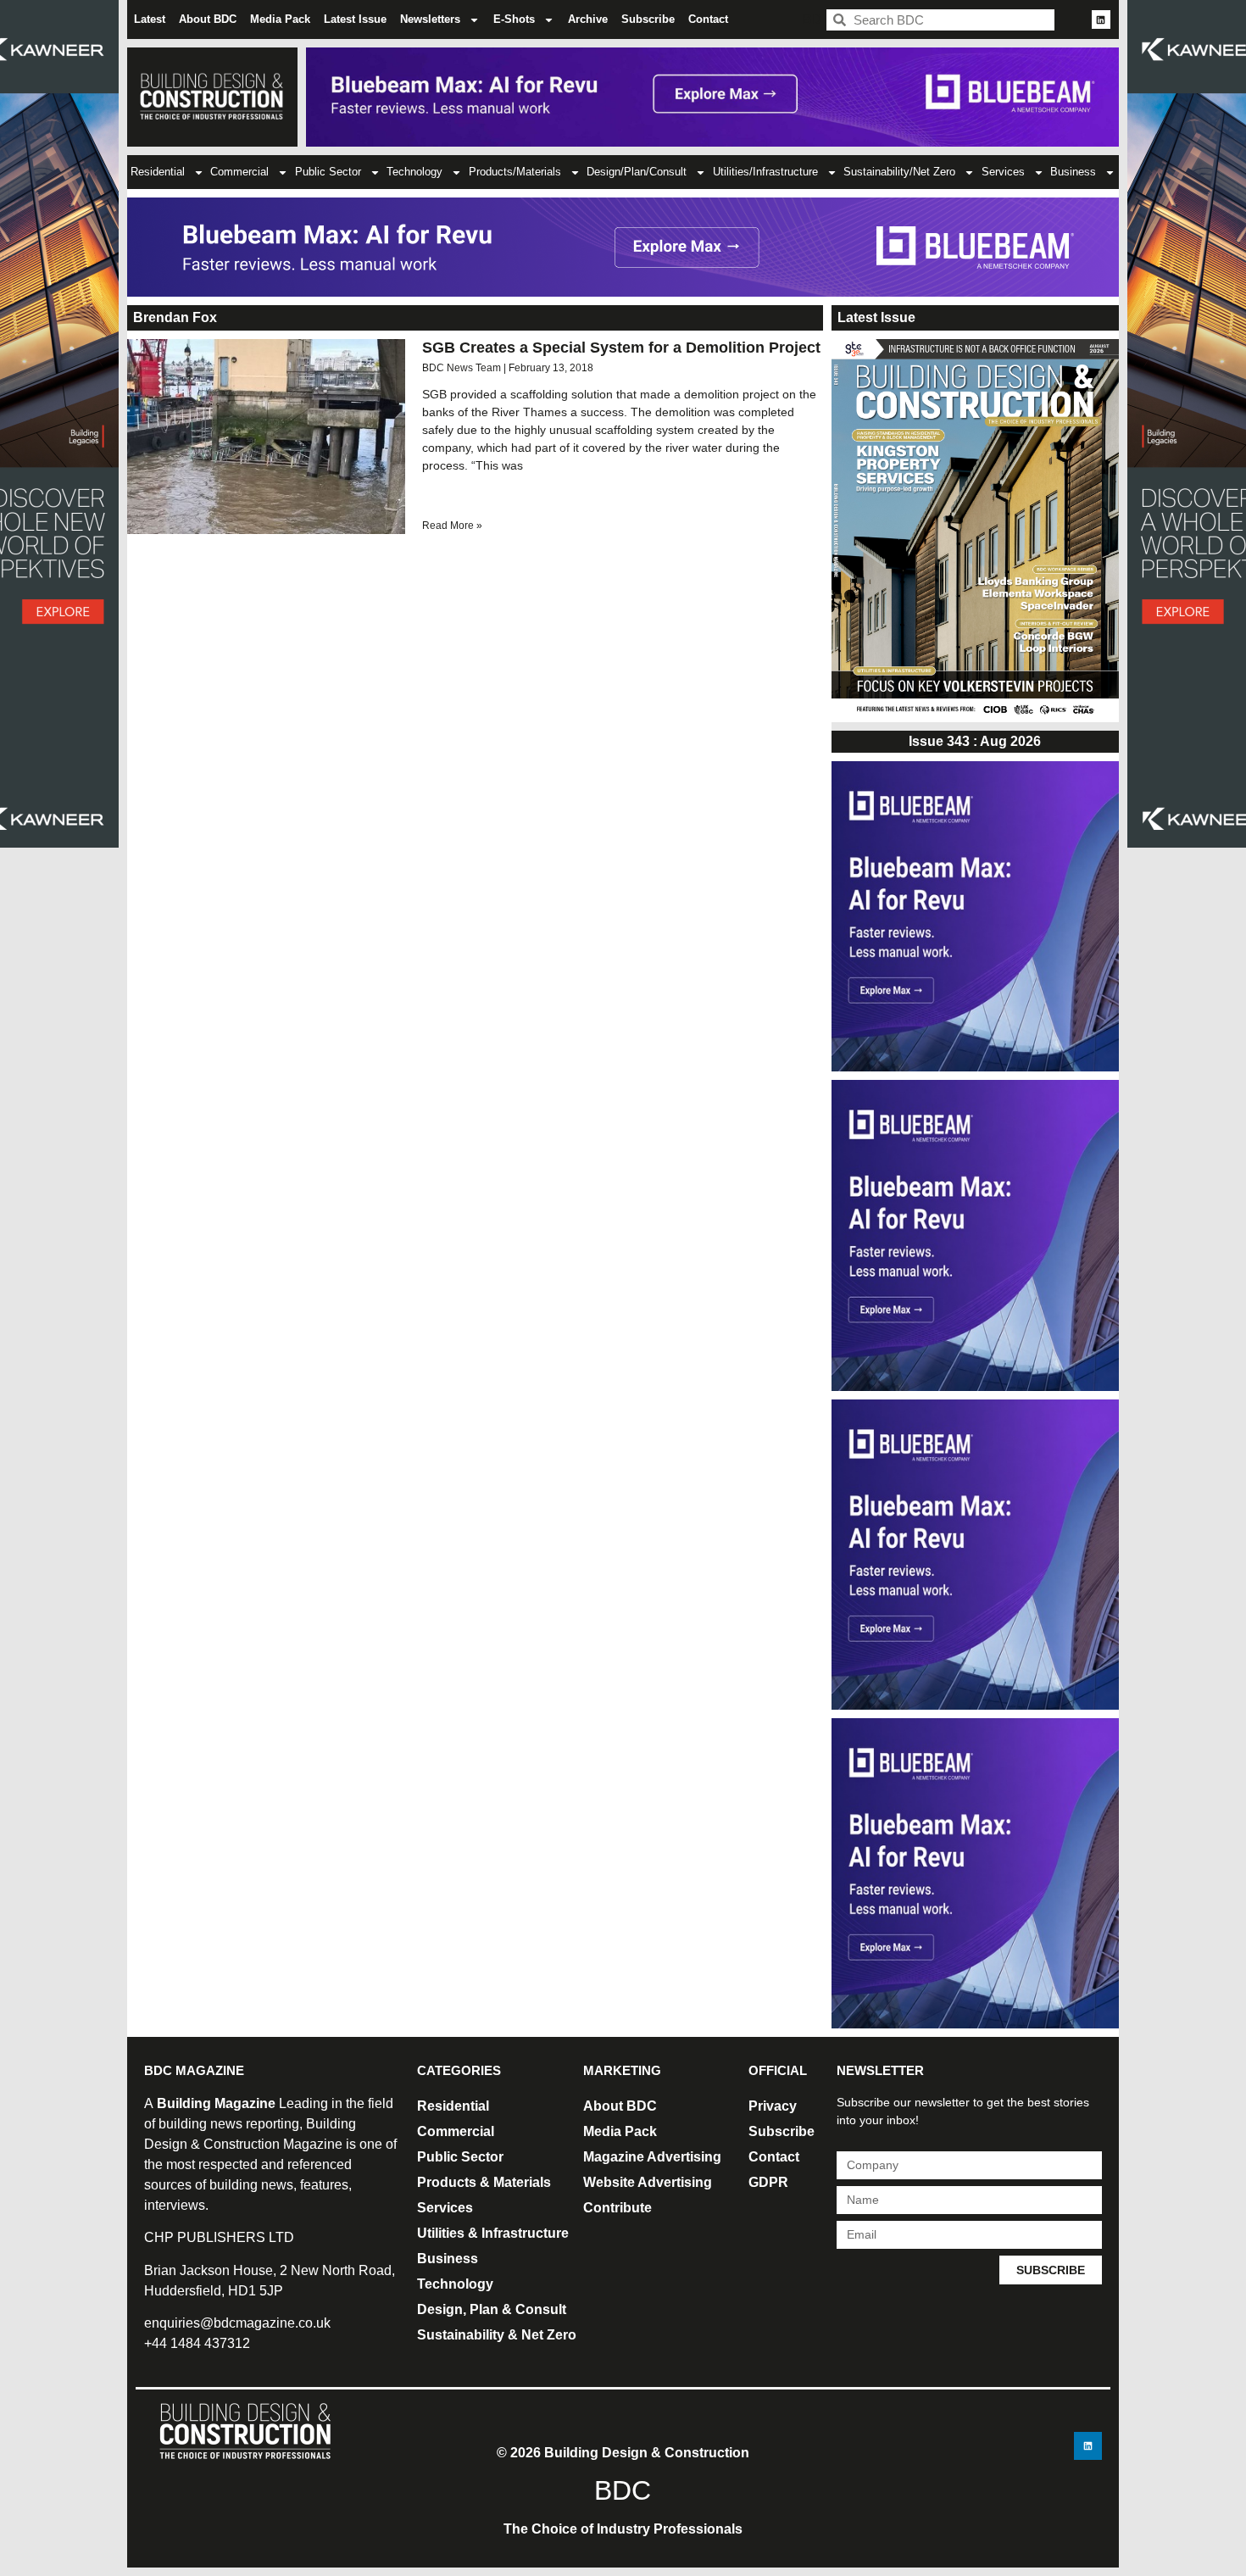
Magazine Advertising (652, 2157)
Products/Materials (515, 172)
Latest (150, 19)
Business (1073, 172)
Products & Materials (484, 2182)
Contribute (617, 2208)
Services (1003, 172)
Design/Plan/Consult (637, 172)
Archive (588, 19)
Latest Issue (355, 19)
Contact (708, 19)
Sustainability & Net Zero (497, 2335)
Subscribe (648, 19)
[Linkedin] (1101, 19)
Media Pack (280, 19)
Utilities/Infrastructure (765, 172)
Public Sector (328, 172)
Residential (158, 172)
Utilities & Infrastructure (493, 2233)
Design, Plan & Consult (492, 2309)
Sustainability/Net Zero (899, 172)
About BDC (208, 19)
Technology (414, 172)
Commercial (239, 172)
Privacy (773, 2106)
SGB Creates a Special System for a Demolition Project (621, 348)
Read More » (452, 526)
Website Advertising (648, 2182)
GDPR (768, 2182)
